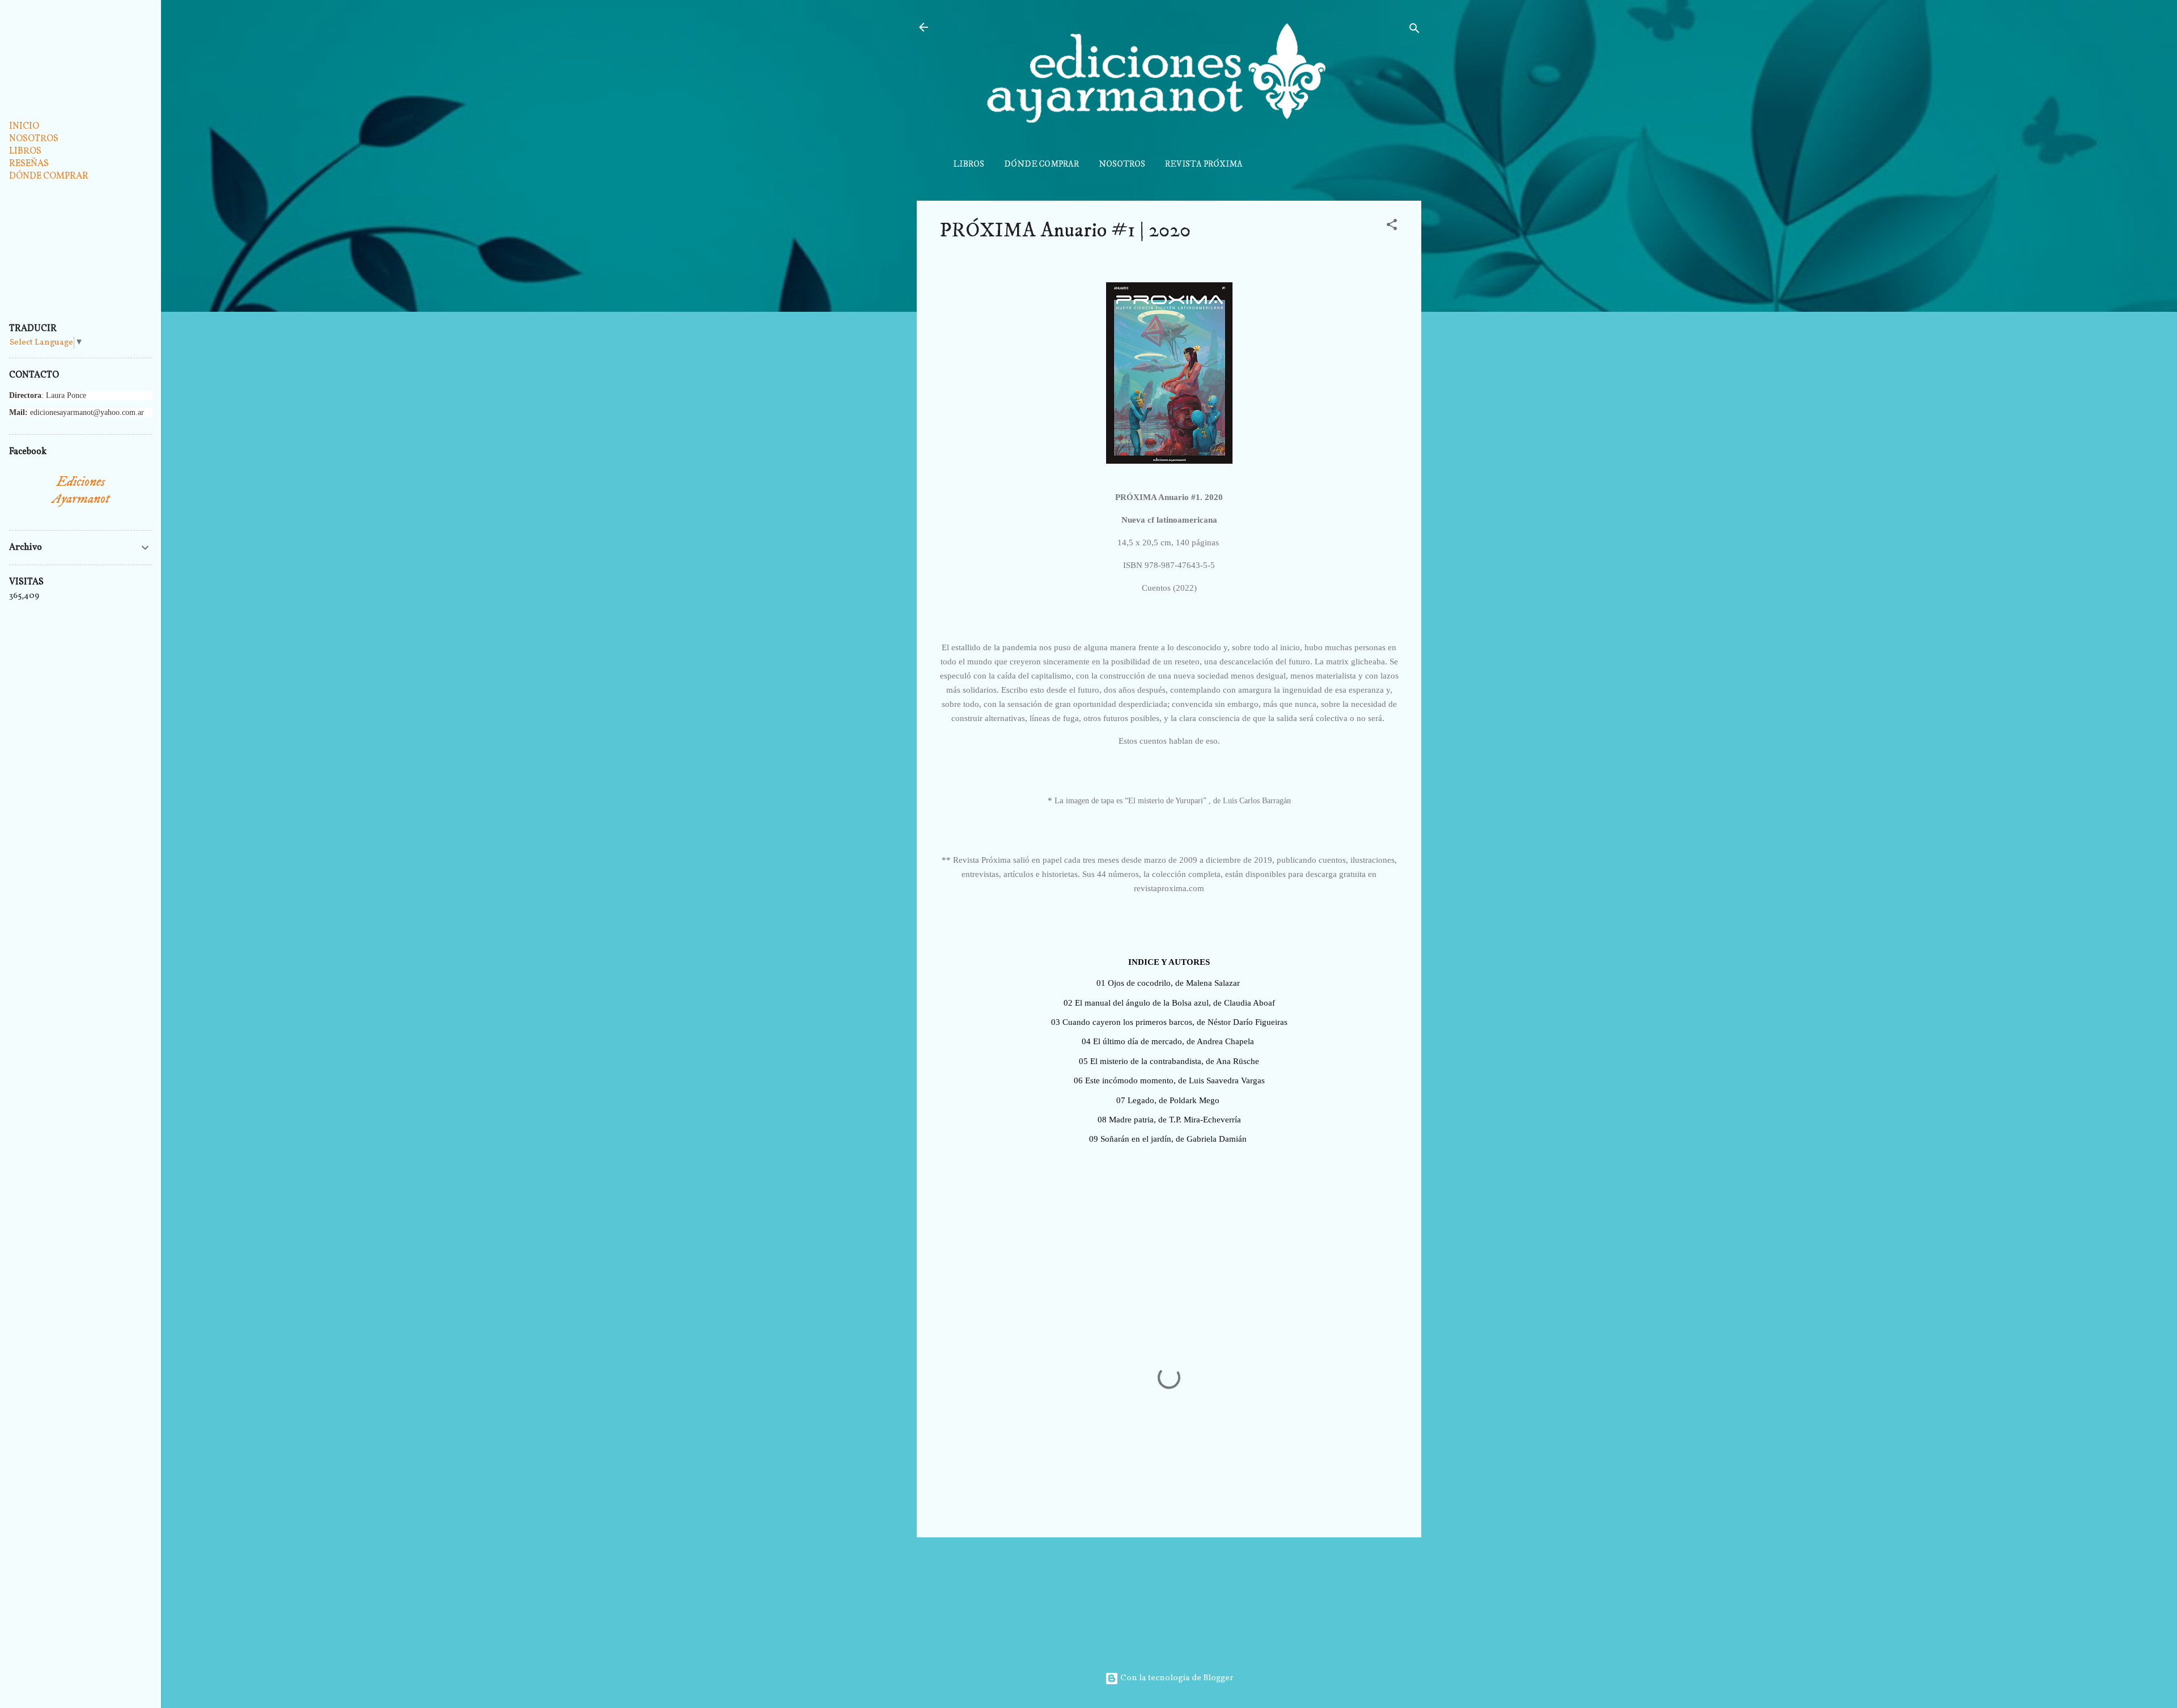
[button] (1392, 227)
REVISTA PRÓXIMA (1204, 164)
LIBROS (969, 164)
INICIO (24, 126)
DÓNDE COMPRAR (1041, 164)
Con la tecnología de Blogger (1176, 1678)
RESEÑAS (29, 164)
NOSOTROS (1122, 164)
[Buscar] (1414, 31)
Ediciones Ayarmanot (81, 490)
